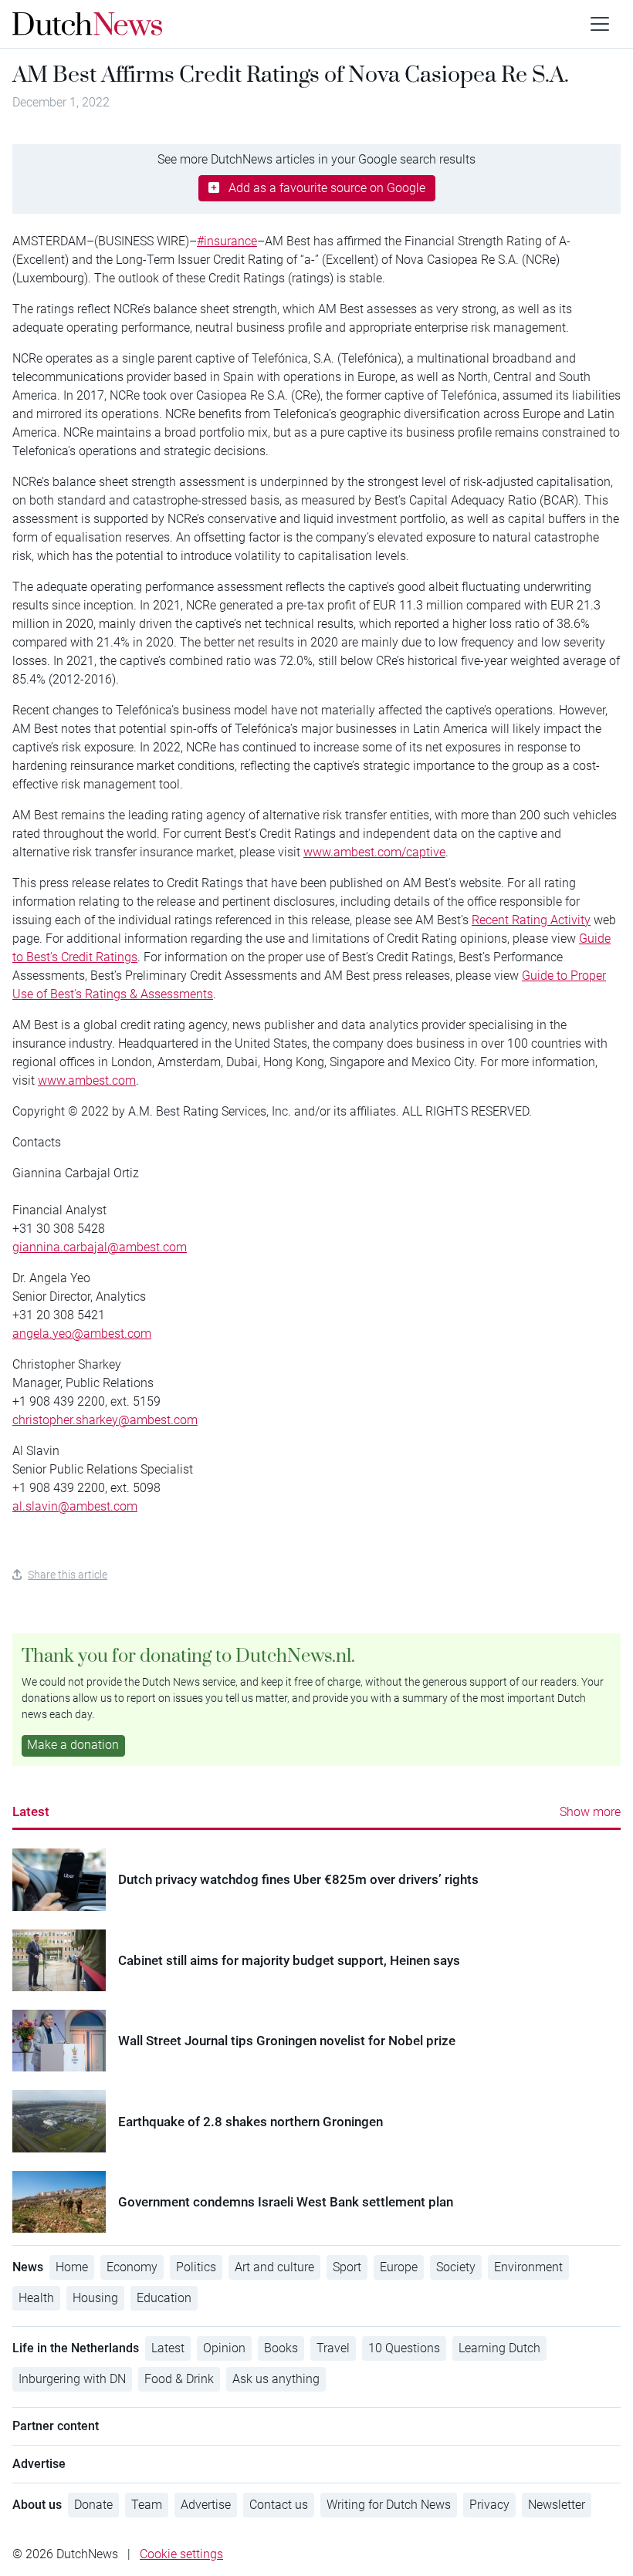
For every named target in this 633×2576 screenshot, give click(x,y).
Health (36, 2298)
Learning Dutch (499, 2348)
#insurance (227, 241)
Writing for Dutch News (389, 2505)
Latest (31, 1811)
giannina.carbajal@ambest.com (100, 1247)
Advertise (206, 2505)
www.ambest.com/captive (374, 852)
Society (456, 2267)
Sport (347, 2267)
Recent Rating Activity (531, 920)
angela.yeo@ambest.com (82, 1334)
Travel (333, 2348)
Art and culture (274, 2267)
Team (147, 2505)
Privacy (489, 2505)
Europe (399, 2267)
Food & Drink (179, 2379)
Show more (590, 1812)
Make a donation (73, 1745)
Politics (196, 2267)
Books (281, 2348)
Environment (528, 2267)
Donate (93, 2505)
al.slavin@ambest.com (75, 1506)
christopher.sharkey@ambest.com (105, 1420)
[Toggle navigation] (600, 24)
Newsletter (557, 2505)
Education (164, 2298)
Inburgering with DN (72, 2379)
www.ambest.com (87, 1080)
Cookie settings (181, 2554)
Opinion (224, 2348)
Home (72, 2267)
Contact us (279, 2505)
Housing (95, 2298)
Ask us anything (276, 2379)
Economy (132, 2267)
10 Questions (404, 2348)
